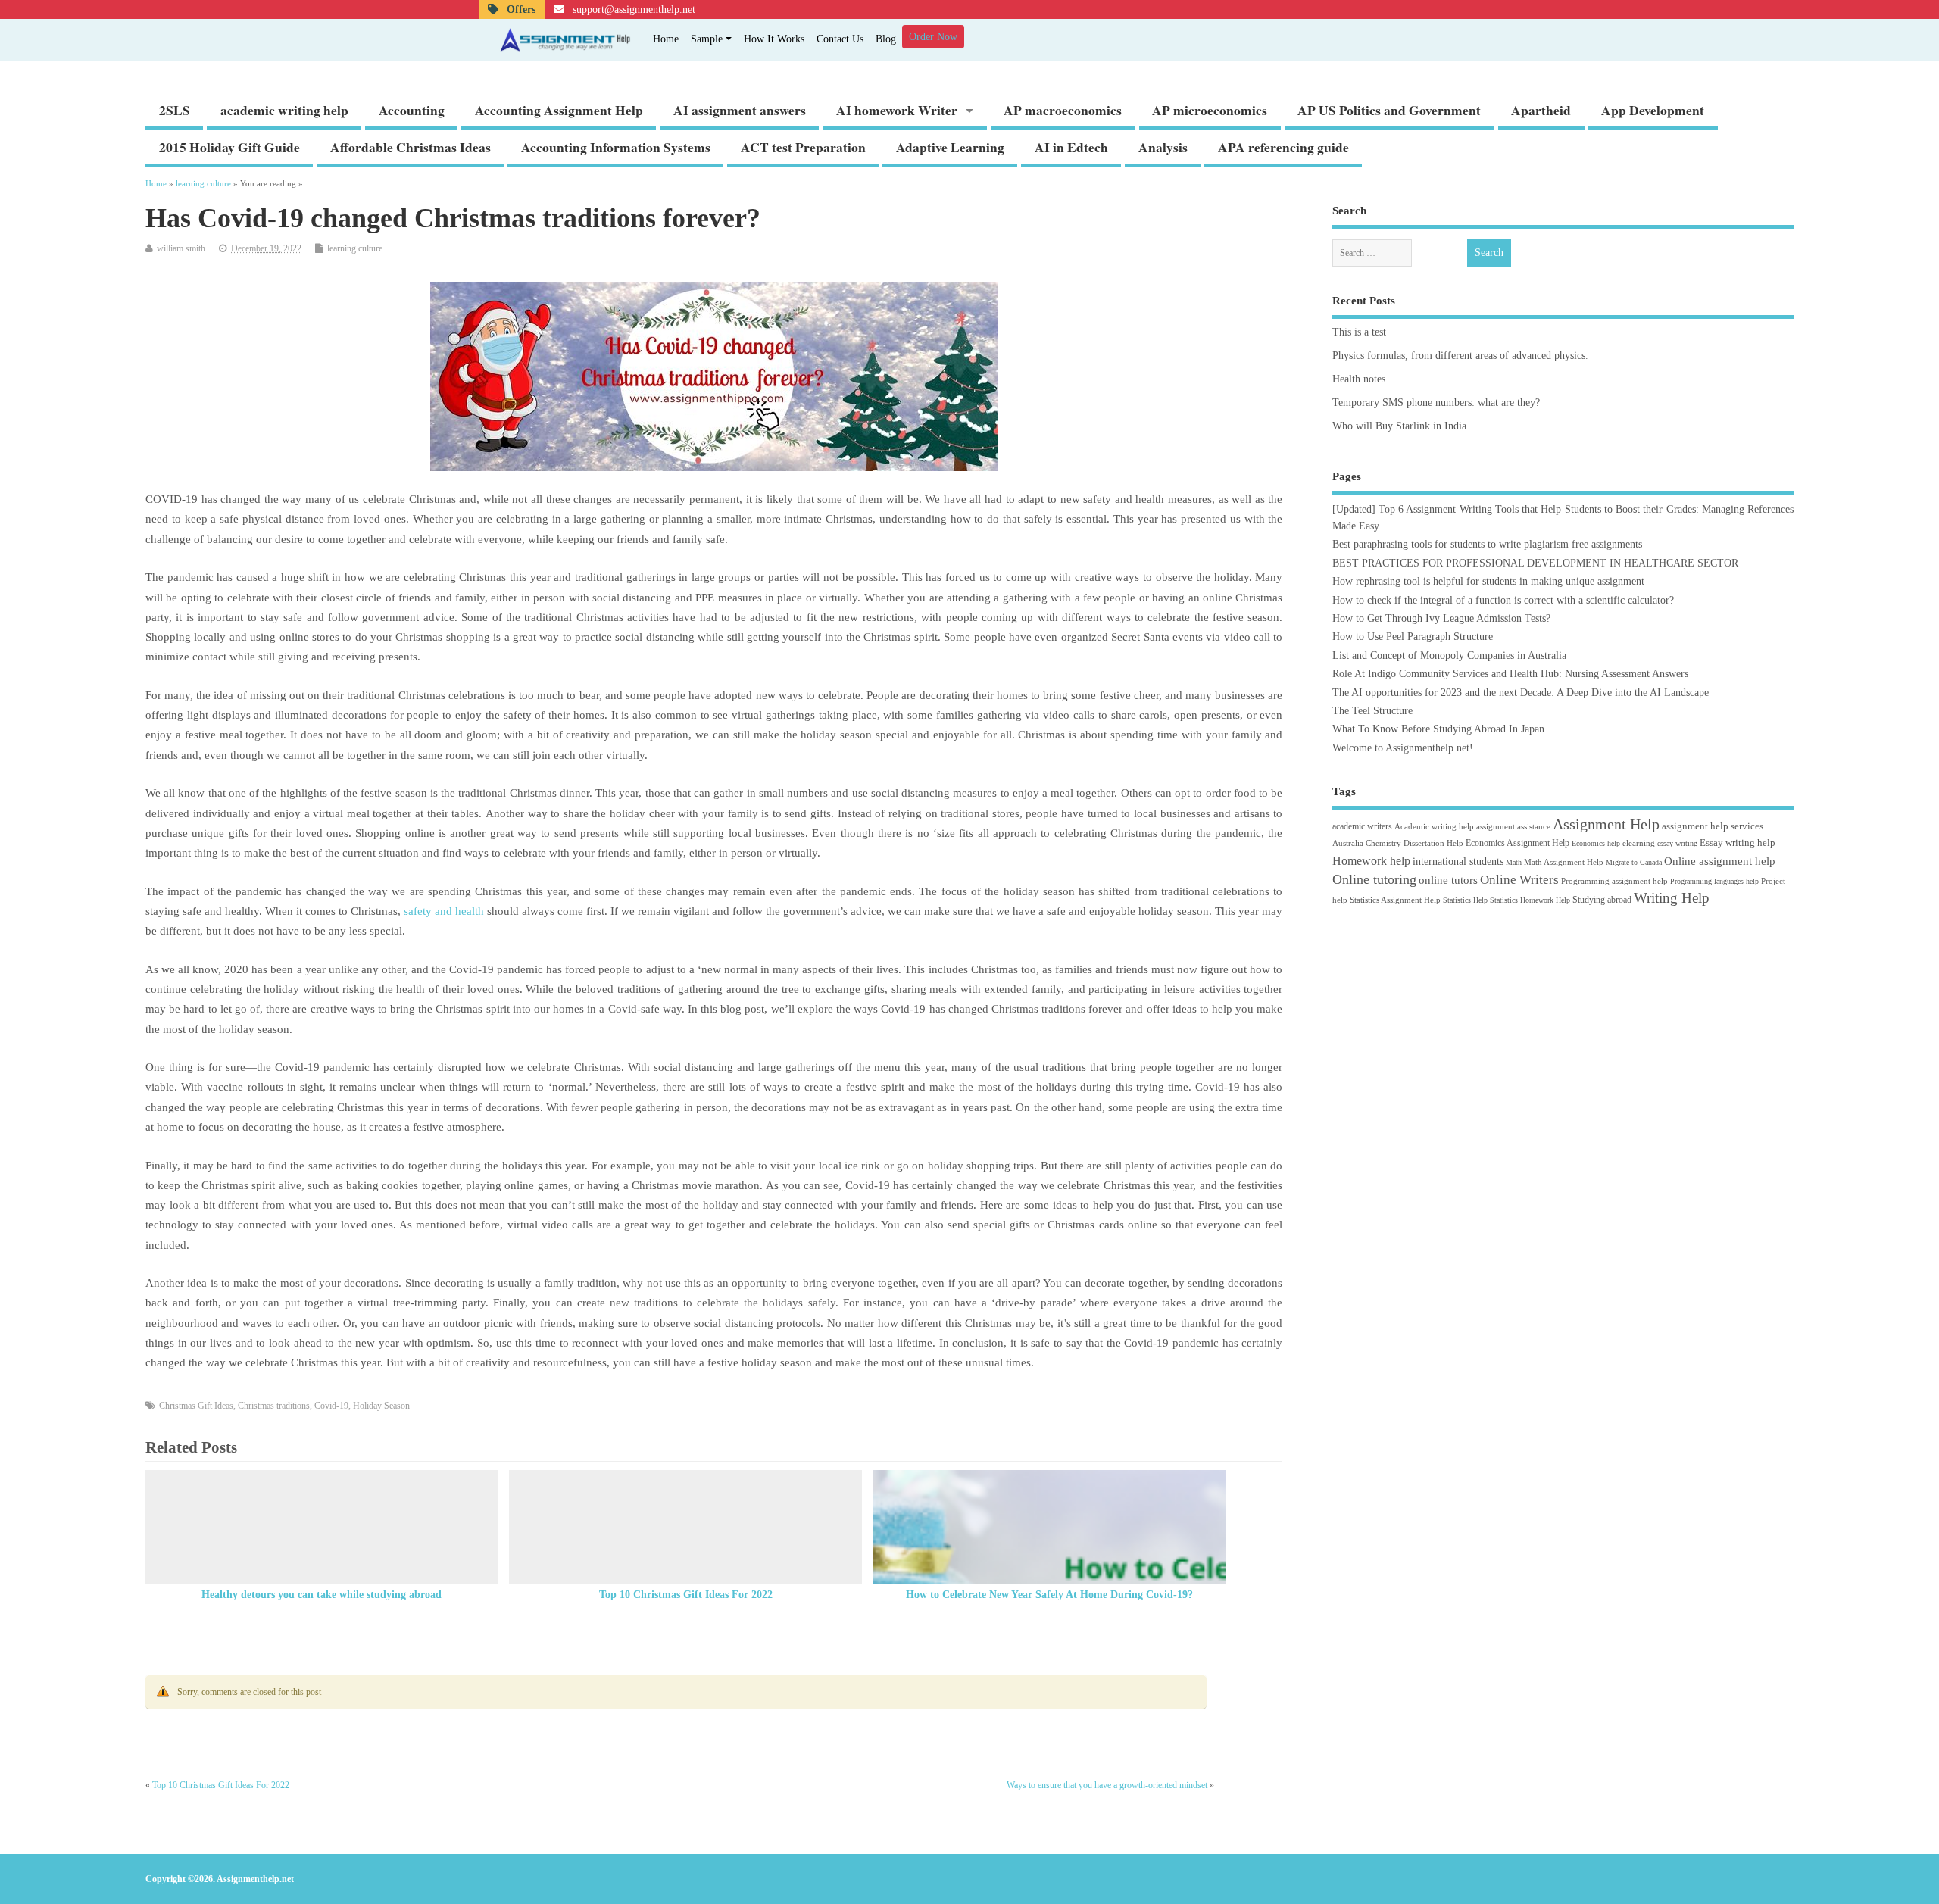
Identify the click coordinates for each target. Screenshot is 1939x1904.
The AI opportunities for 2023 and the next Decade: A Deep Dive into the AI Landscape (1521, 693)
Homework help (1371, 861)
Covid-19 (331, 1406)
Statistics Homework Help (1530, 900)
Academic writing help (1434, 826)
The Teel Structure (1372, 711)
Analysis (1163, 147)
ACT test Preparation (803, 147)
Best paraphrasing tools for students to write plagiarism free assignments (1487, 544)
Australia (1348, 843)
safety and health (444, 911)
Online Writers (1519, 880)
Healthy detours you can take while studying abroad (322, 1595)
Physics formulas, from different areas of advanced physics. (1460, 356)
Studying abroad (1602, 900)
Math (1514, 862)
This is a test (1359, 332)
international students (1458, 861)
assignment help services (1713, 826)
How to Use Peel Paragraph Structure (1413, 637)
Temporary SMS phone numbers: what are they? (1436, 403)
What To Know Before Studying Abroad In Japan (1438, 729)
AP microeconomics (1210, 110)
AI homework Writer (897, 110)
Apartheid (1541, 110)
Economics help (1596, 843)
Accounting (412, 110)
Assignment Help (1606, 824)
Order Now (933, 37)
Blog (886, 39)
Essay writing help (1738, 843)
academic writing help (284, 110)
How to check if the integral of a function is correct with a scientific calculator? (1503, 600)
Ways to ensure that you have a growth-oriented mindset (1107, 1785)
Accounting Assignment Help (559, 110)
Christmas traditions (274, 1406)
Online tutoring (1374, 879)
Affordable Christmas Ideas (411, 147)
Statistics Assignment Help (1395, 900)
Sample (707, 39)
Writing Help (1672, 898)
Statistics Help (1465, 900)
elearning (1639, 843)
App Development (1653, 110)
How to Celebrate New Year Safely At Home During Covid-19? (1049, 1595)
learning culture (355, 248)
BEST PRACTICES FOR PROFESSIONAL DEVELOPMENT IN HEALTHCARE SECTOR (1535, 563)
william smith (181, 248)
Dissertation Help (1433, 843)
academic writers (1362, 826)
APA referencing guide (1283, 147)
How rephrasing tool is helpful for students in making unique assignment (1488, 581)
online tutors (1448, 880)
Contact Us (840, 39)
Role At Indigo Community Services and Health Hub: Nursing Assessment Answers (1510, 674)
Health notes (1359, 379)
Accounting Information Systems (616, 147)
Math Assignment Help (1564, 862)
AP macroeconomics (1063, 110)
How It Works (774, 39)
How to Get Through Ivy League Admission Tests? (1441, 618)
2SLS (175, 110)
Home (666, 39)
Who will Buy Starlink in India (1399, 426)
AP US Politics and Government (1389, 110)
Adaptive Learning (950, 147)
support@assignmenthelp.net (632, 9)
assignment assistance (1513, 826)
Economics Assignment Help (1517, 843)
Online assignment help (1720, 861)
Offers (520, 9)
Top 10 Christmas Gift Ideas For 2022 (686, 1595)
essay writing (1677, 843)
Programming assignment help (1614, 881)
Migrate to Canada (1634, 862)
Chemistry (1383, 843)
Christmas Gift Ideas (196, 1406)
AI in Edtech (1071, 147)
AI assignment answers (740, 110)
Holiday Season (381, 1406)
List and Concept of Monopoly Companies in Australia (1449, 655)
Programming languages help (1714, 881)
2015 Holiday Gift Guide (229, 147)
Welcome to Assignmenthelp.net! (1403, 748)
